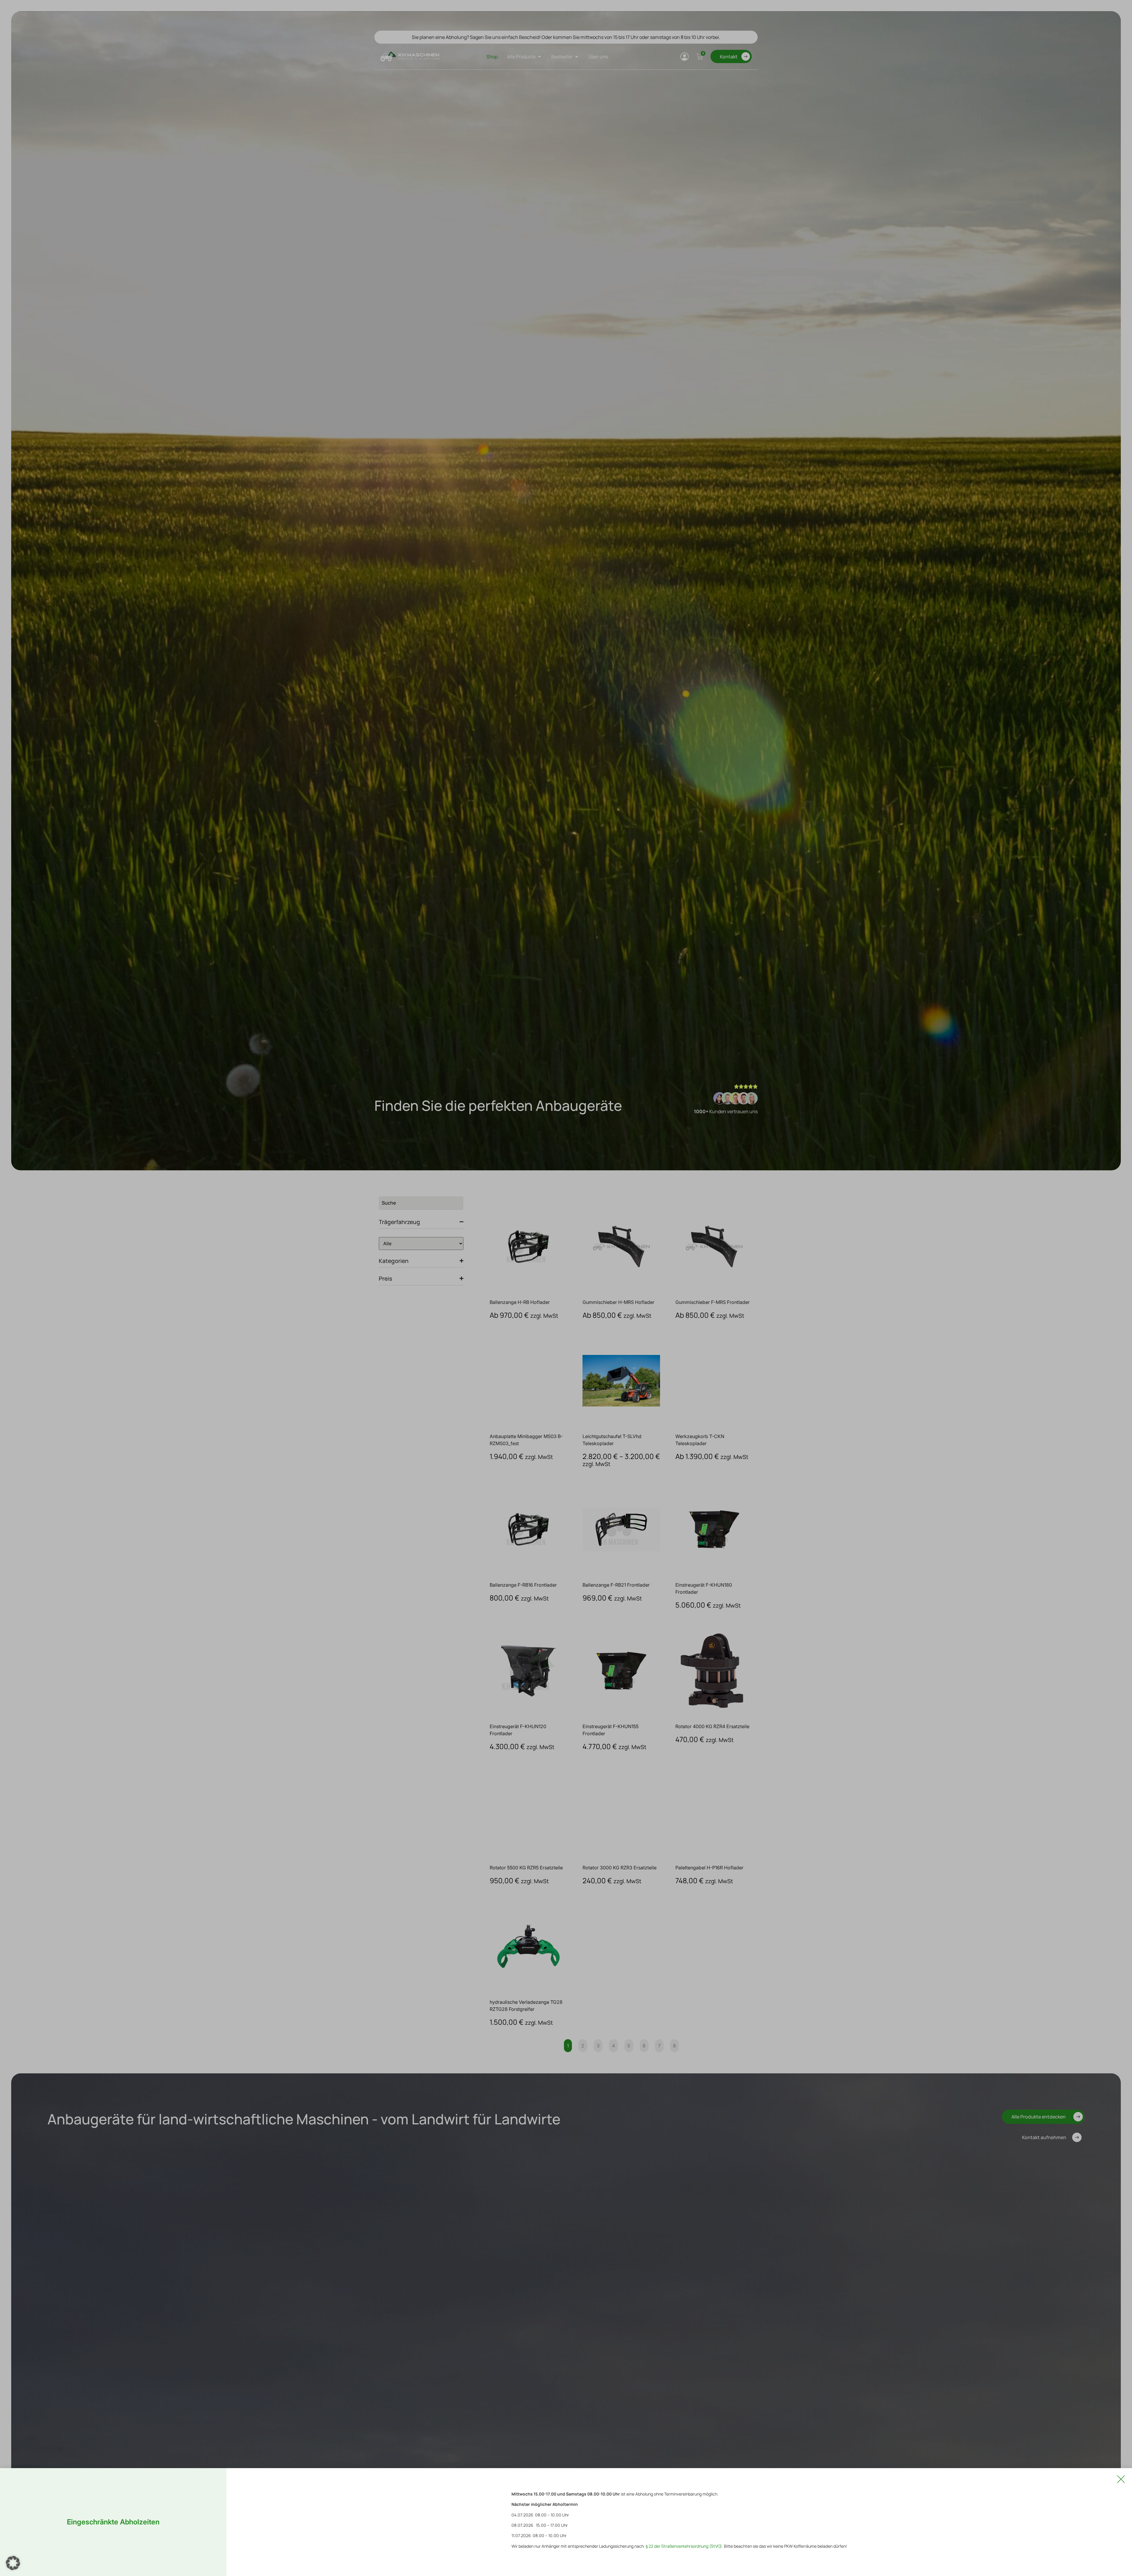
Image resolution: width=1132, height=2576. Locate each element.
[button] (13, 2563)
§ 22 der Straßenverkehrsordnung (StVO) (684, 2546)
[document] (566, 1288)
